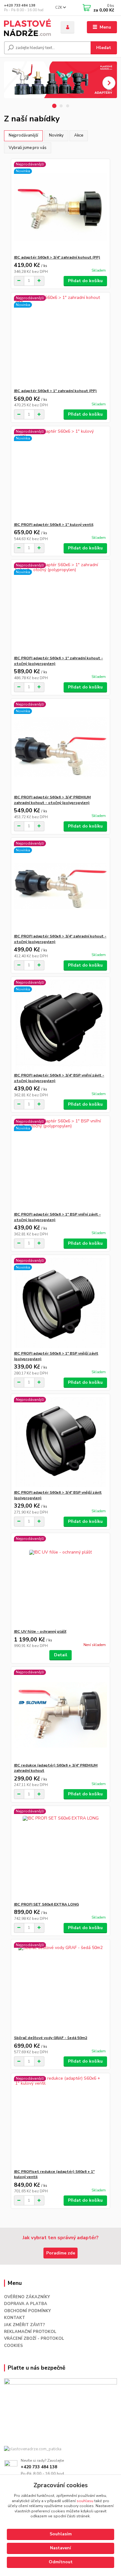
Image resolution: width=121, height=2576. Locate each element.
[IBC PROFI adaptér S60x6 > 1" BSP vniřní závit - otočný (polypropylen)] (61, 1164)
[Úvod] (28, 27)
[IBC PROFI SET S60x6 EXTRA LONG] (61, 1854)
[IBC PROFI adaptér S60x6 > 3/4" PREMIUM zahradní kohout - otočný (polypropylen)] (61, 747)
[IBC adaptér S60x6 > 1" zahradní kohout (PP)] (61, 340)
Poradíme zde (61, 2253)
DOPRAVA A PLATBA (26, 2304)
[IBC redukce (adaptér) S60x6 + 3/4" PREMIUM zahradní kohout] (61, 1715)
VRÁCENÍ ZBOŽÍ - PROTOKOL (34, 2339)
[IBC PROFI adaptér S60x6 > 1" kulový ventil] (61, 474)
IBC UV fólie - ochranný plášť (40, 1631)
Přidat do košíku (85, 281)
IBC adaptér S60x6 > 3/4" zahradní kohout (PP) (57, 257)
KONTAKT (15, 2318)
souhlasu (85, 2501)
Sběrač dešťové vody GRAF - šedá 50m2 (51, 2038)
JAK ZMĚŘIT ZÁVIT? (25, 2325)
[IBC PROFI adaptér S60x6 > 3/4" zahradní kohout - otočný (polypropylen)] (61, 886)
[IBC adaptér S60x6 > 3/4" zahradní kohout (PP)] (61, 207)
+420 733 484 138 (20, 5)
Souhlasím (61, 2534)
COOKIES (13, 2346)
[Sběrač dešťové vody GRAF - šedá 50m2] (61, 1987)
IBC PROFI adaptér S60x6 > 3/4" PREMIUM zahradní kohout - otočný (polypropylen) (52, 800)
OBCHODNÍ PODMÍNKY (27, 2311)
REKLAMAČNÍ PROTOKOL (30, 2332)
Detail (61, 1655)
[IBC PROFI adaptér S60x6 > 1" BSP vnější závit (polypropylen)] (61, 1303)
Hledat (104, 48)
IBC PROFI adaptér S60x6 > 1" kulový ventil (54, 525)
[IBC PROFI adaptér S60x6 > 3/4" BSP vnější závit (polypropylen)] (61, 1442)
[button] (109, 83)
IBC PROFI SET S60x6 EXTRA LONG (46, 1904)
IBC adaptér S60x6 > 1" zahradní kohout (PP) (55, 391)
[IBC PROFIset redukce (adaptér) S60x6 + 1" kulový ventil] (61, 2121)
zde (60, 2562)
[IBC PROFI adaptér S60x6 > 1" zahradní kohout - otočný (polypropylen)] (61, 608)
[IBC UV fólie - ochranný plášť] (61, 1581)
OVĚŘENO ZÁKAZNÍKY (27, 2297)
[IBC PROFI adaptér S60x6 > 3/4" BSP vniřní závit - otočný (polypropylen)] (61, 1025)
